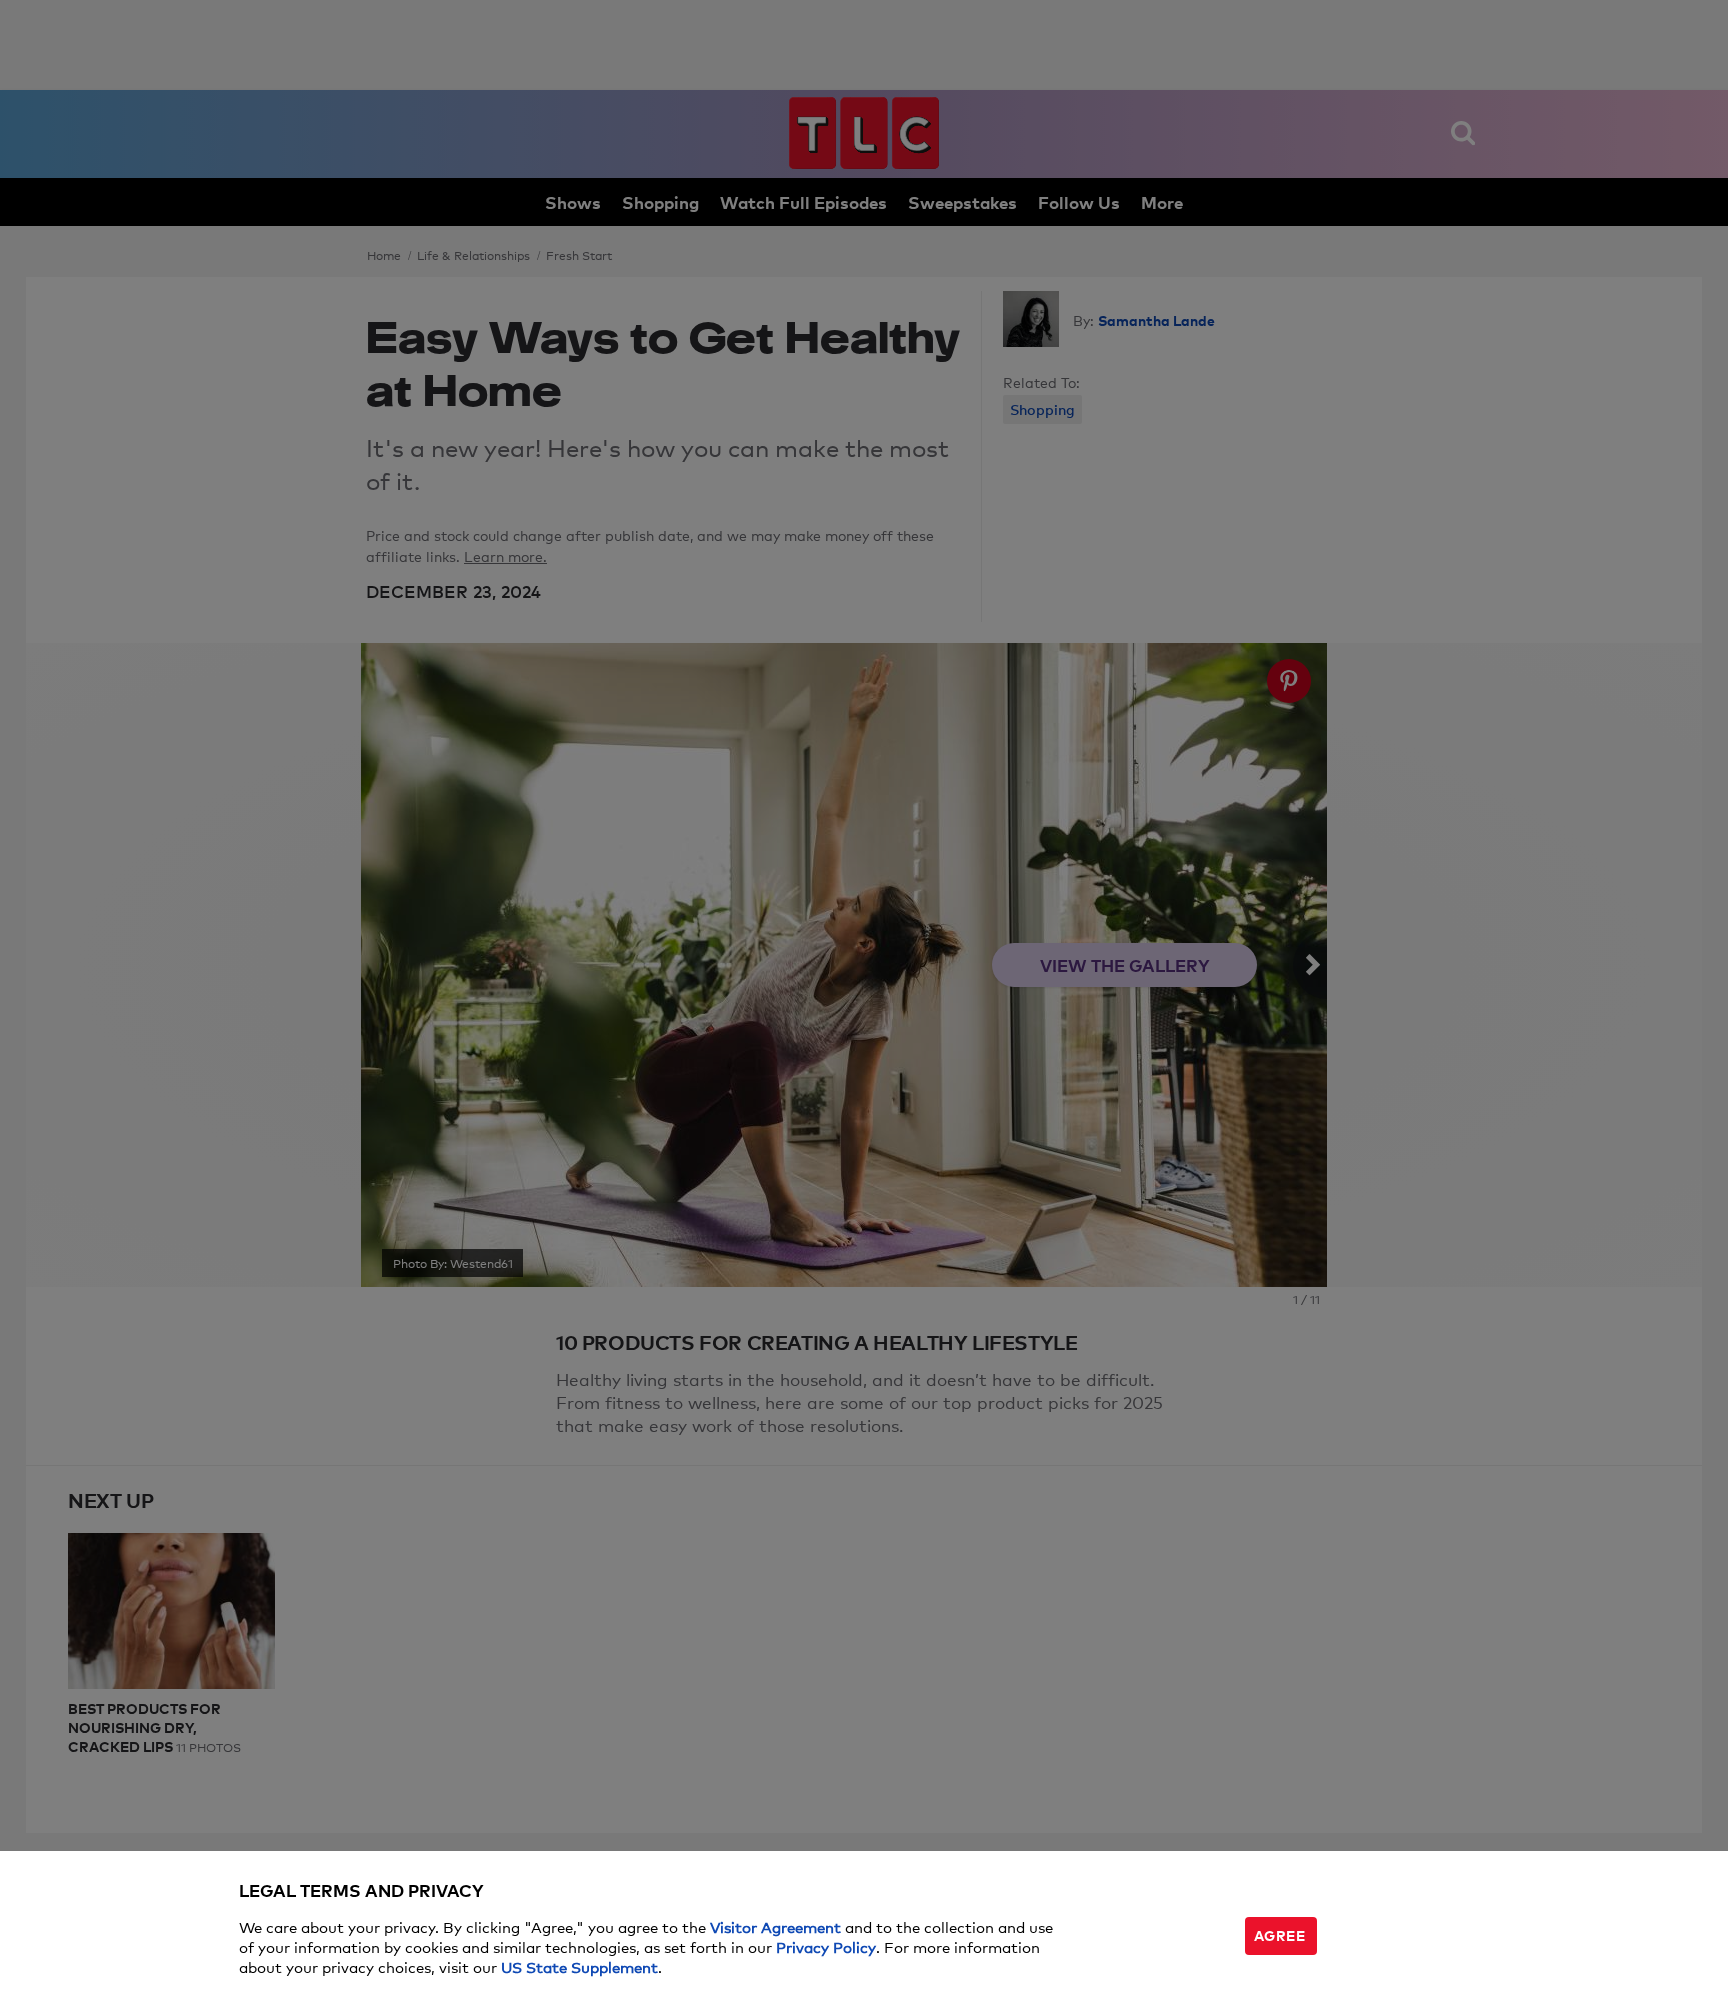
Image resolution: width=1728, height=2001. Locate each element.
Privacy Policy (826, 1946)
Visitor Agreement (775, 1926)
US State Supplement (579, 1966)
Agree (1280, 1934)
